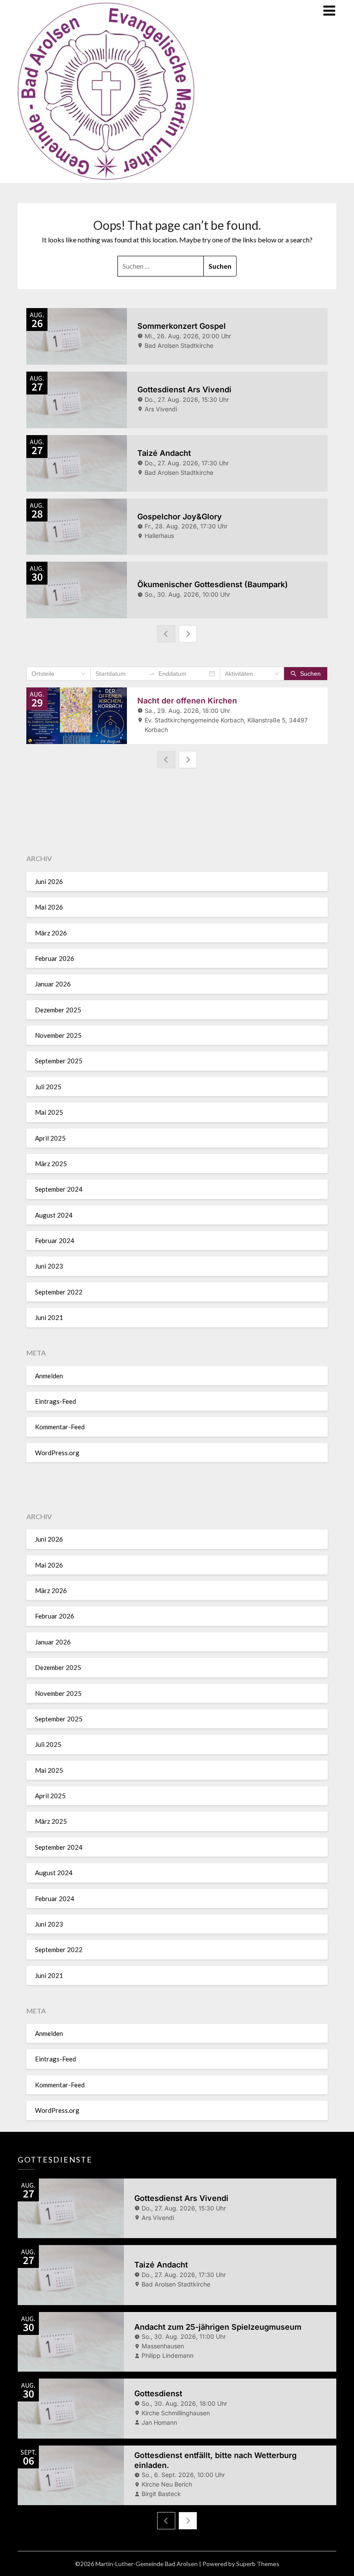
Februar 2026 (55, 958)
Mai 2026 (49, 907)
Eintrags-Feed (55, 1401)
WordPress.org (57, 1453)
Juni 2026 (49, 881)
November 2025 (58, 1035)
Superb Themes (258, 2564)
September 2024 (59, 1189)
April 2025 (50, 1138)
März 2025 (51, 1164)
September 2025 (59, 1061)
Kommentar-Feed (60, 1427)
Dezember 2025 (58, 1010)
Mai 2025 (49, 1112)
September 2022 (59, 1292)
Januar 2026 (53, 984)
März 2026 (51, 933)
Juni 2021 (49, 1317)
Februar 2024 (55, 1240)
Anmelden (49, 1376)
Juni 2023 (49, 1266)
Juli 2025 (48, 1087)
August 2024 (54, 1215)
